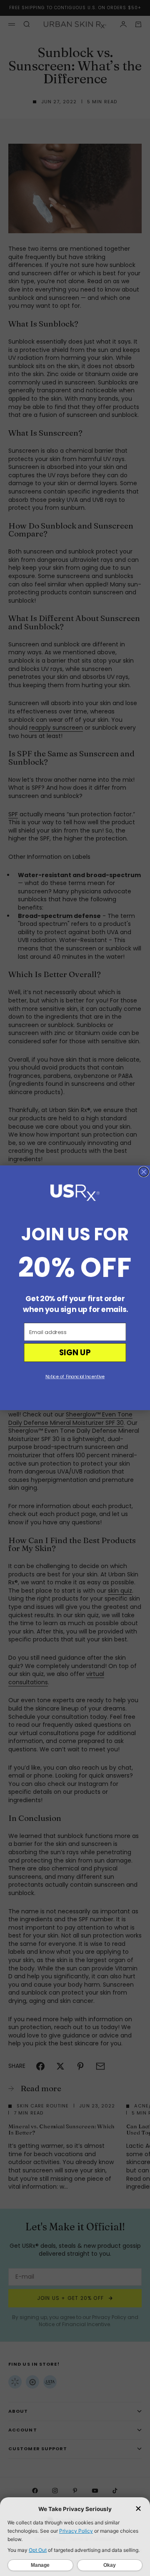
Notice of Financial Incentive (75, 1377)
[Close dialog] (144, 1172)
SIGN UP (75, 1353)
